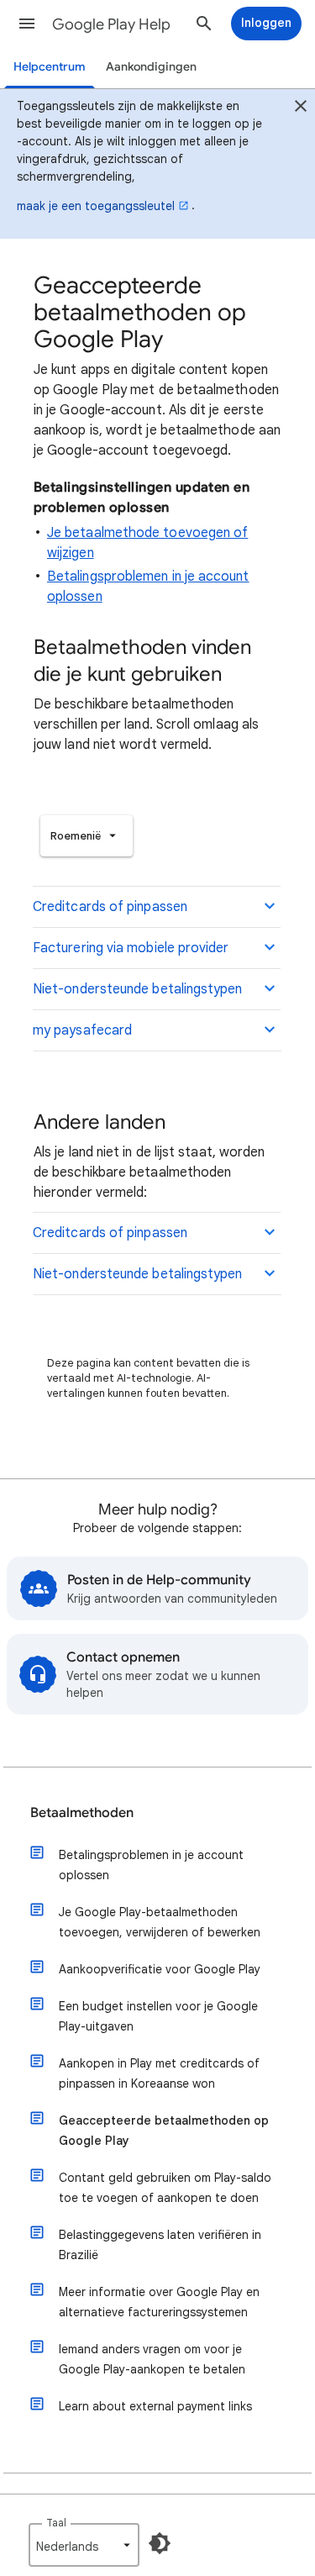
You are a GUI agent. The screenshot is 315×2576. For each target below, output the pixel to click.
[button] (27, 24)
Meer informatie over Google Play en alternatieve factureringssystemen (159, 2302)
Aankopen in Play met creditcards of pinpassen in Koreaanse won (159, 2073)
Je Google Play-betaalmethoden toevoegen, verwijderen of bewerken (160, 1922)
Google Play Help (111, 24)
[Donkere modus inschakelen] (160, 2543)
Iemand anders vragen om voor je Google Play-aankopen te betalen (152, 2359)
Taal (56, 2523)
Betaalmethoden (82, 1813)
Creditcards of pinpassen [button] (110, 907)
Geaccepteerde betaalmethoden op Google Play (164, 2131)
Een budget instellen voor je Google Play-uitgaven (158, 2016)
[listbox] (87, 836)
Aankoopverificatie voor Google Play (160, 1969)
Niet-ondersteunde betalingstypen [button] (138, 989)
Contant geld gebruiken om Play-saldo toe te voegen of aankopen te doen (165, 2188)
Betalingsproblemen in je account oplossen (151, 1865)
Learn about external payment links (155, 2406)
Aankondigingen (151, 67)
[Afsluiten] (301, 108)
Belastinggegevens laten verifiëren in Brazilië (160, 2245)
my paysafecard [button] (82, 1030)
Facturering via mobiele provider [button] (131, 948)
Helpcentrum (50, 67)
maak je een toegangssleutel (96, 206)
